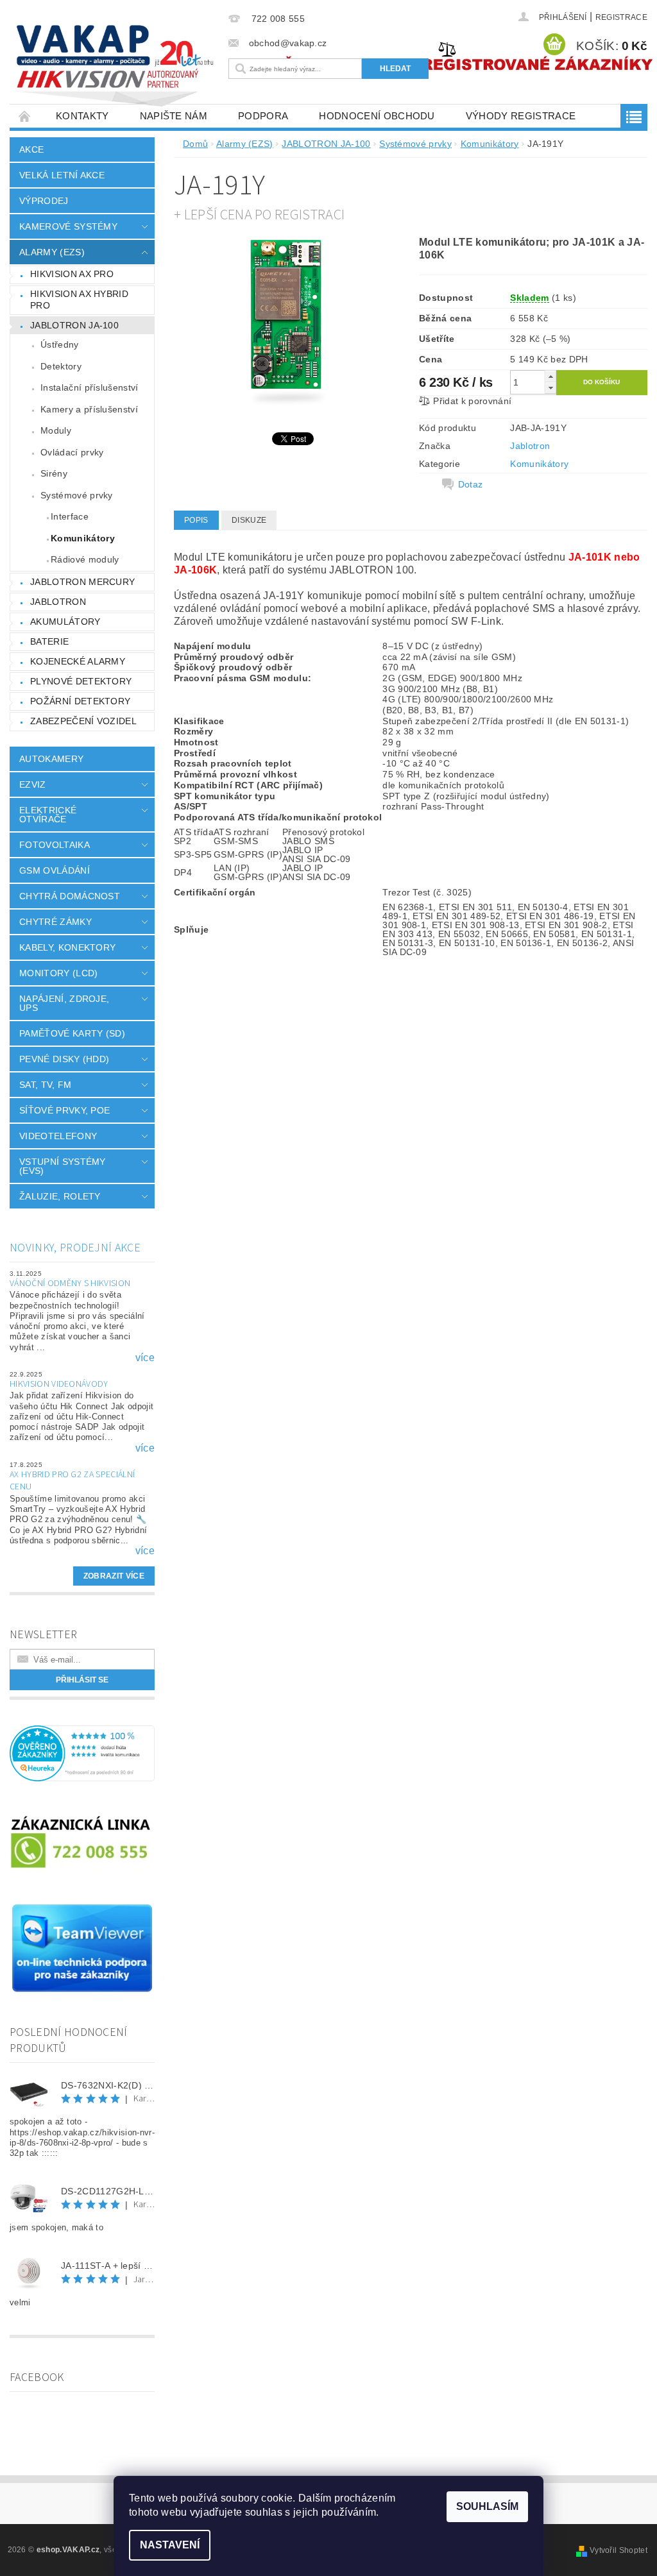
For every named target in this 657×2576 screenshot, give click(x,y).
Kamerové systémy (68, 226)
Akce (31, 149)
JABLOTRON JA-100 (74, 325)
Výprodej (44, 201)
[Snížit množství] (550, 388)
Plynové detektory (81, 681)
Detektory (61, 366)
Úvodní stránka (25, 116)
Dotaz (471, 484)
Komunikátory (83, 538)
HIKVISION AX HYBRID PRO (79, 300)
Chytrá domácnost (70, 896)
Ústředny (60, 344)
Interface (70, 516)
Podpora (263, 116)
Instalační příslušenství (90, 387)
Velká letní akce (62, 175)
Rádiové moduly (85, 559)
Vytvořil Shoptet (619, 2550)
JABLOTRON (58, 602)
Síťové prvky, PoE (64, 1110)
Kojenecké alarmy (78, 661)
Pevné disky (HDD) (64, 1059)
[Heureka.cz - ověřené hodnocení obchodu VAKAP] (82, 1753)
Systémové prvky (77, 495)
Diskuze (249, 520)
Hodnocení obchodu (377, 116)
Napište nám (174, 116)
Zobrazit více (114, 1576)
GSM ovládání (55, 870)
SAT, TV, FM (46, 1085)
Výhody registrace (521, 116)
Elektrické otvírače (48, 815)
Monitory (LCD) (58, 973)
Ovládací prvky (72, 452)
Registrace (621, 17)
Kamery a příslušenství (89, 409)
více (145, 1358)
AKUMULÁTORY (65, 622)
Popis (196, 520)
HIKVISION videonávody (59, 1384)
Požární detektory (80, 701)
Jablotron (530, 446)
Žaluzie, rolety (60, 1196)
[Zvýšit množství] (550, 376)
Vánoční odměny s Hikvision (70, 1284)
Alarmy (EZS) (52, 252)
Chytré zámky (55, 922)
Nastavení (170, 2545)
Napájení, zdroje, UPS (64, 1003)
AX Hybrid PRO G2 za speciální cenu (72, 1481)
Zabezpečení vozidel (83, 721)
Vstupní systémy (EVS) (63, 1166)
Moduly (56, 430)
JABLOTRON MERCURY (82, 582)
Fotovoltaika (55, 845)
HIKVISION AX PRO (72, 274)
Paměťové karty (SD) (72, 1033)
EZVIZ (33, 784)
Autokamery (51, 759)
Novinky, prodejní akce (75, 1248)
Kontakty (82, 116)
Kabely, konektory (67, 947)
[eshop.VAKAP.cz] (116, 67)
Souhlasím (487, 2506)
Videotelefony (58, 1136)
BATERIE (49, 641)
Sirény (54, 473)
